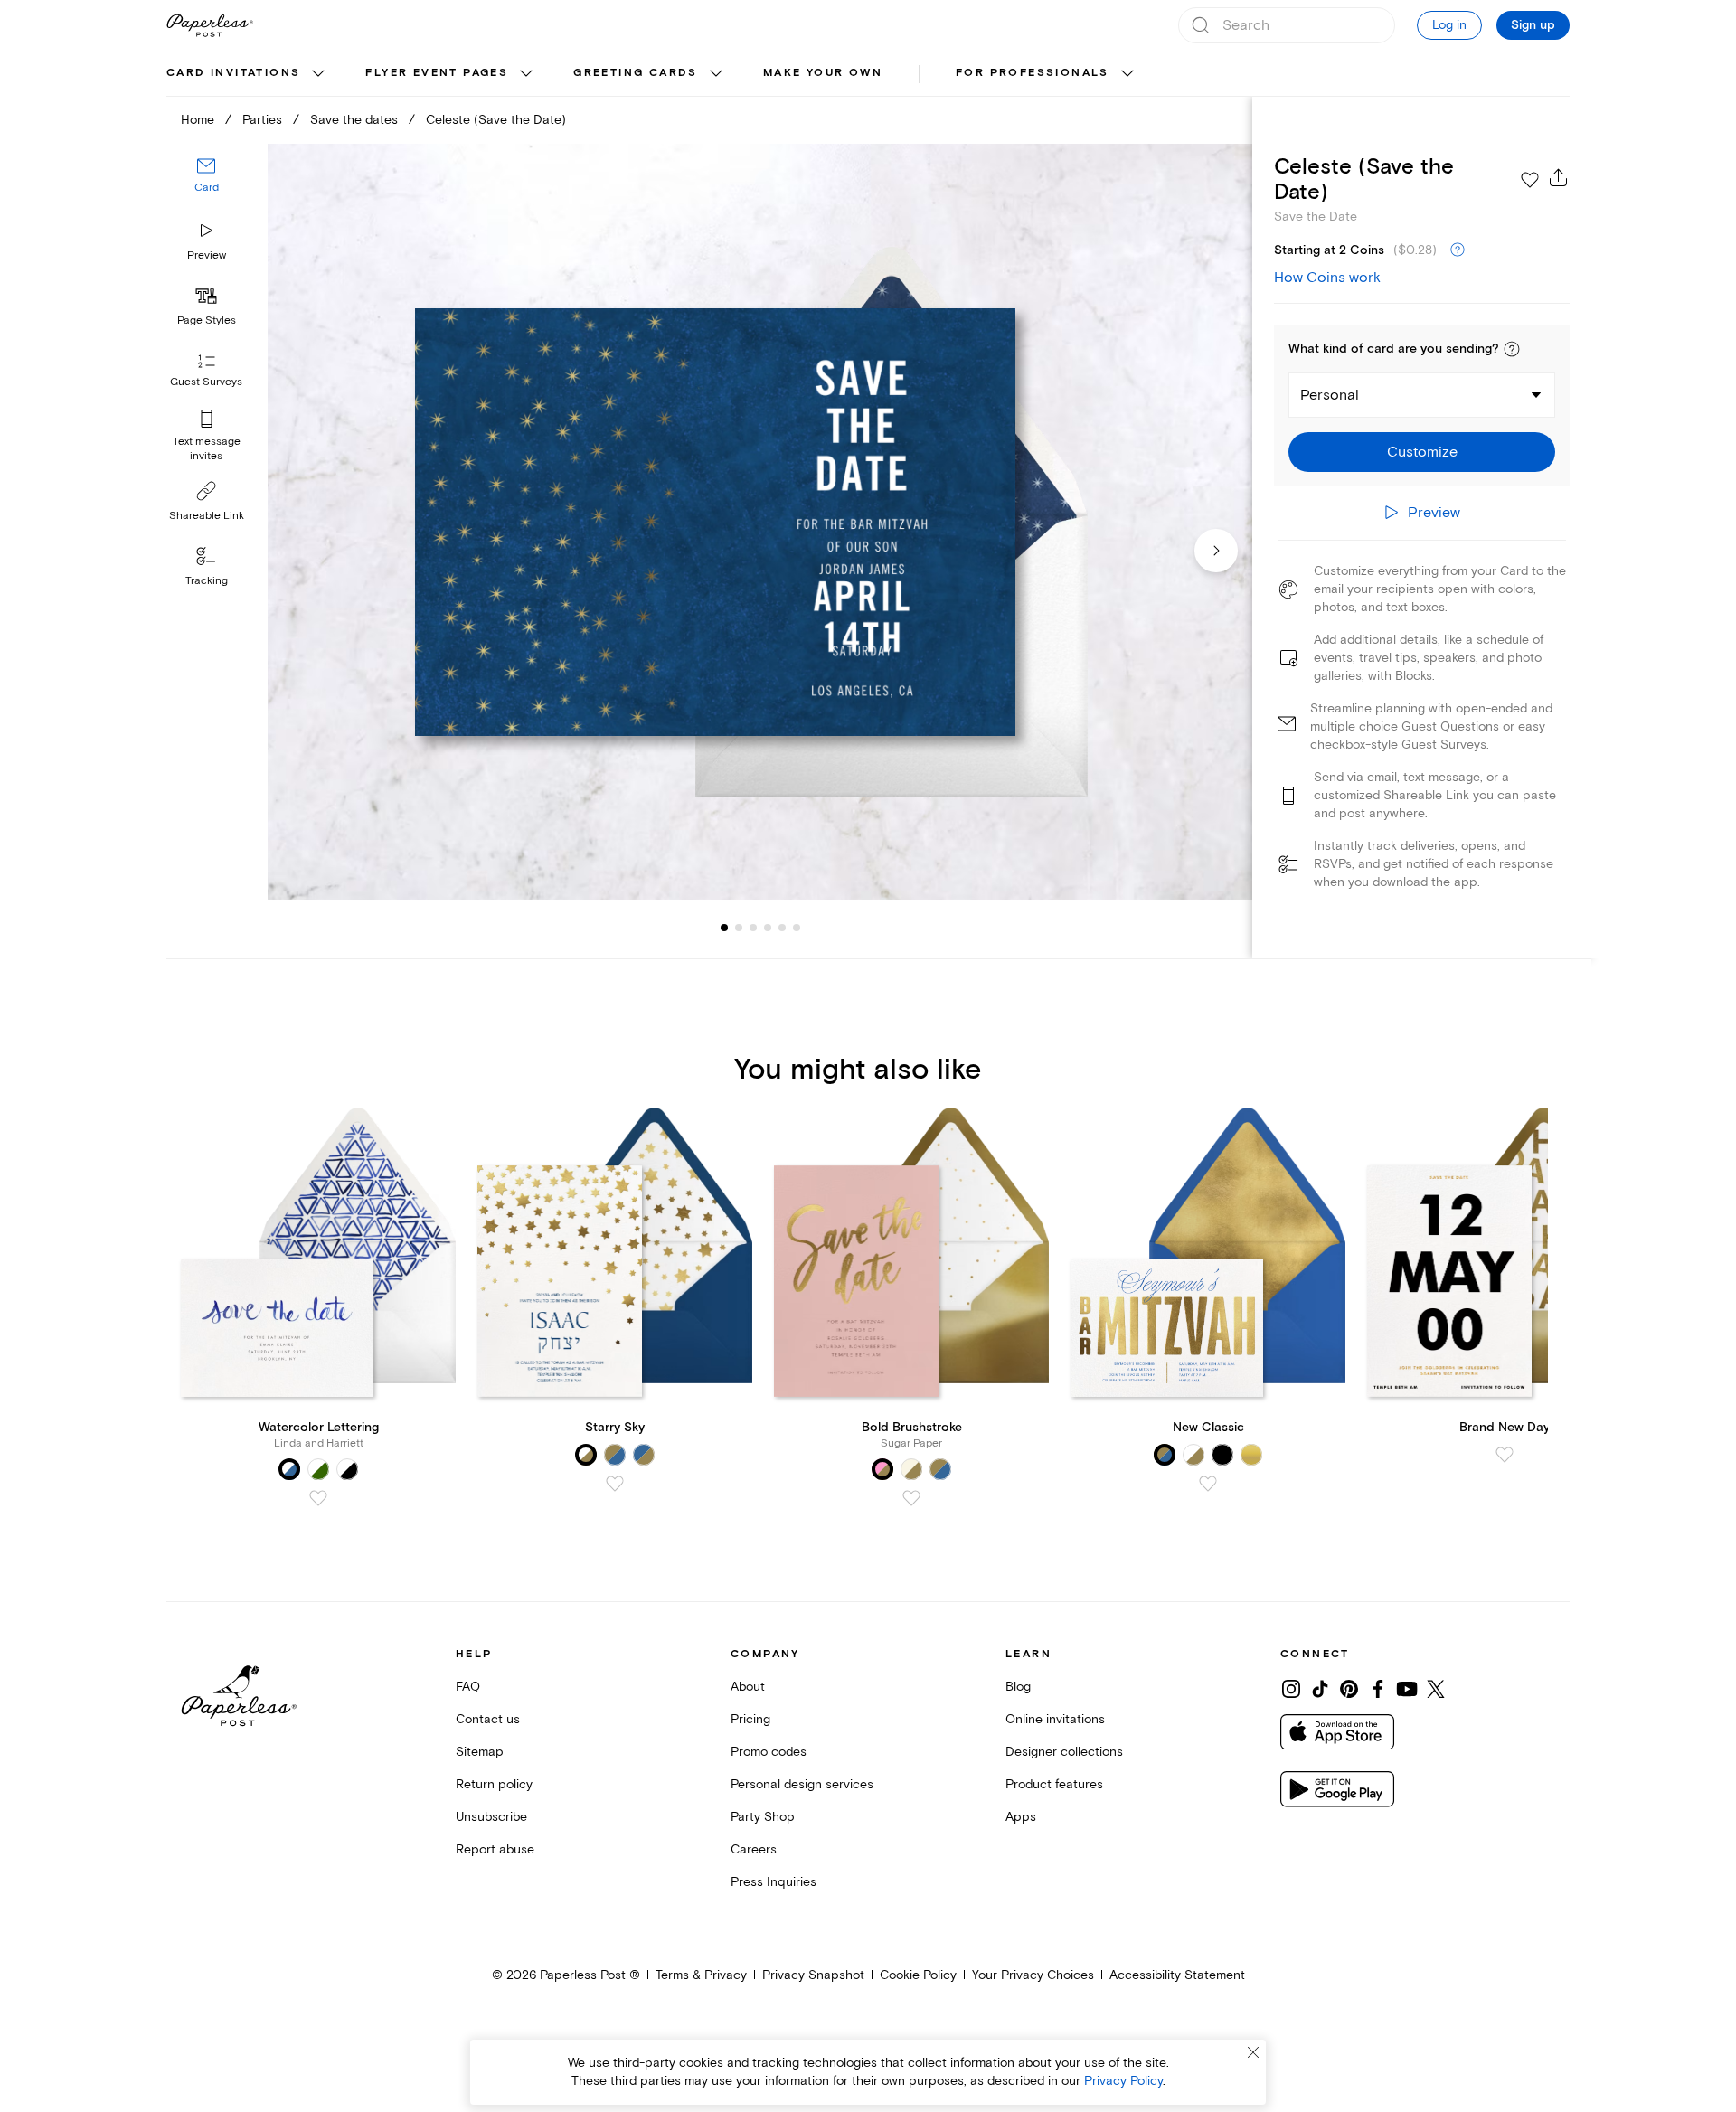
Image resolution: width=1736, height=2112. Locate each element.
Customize (1422, 452)
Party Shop (763, 1817)
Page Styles (207, 321)
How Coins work (1327, 278)
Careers (754, 1849)
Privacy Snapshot (813, 1975)
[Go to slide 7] (797, 928)
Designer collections (1064, 1752)
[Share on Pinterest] (1349, 1689)
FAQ (468, 1687)
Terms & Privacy (701, 1975)
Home (198, 120)
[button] (1512, 349)
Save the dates (354, 120)
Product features (1054, 1784)
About (748, 1687)
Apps (1021, 1817)
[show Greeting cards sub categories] (716, 74)
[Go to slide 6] (782, 928)
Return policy (494, 1784)
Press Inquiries (774, 1882)
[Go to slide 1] (724, 928)
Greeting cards (636, 73)
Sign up (1533, 25)
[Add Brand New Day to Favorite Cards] (1505, 1455)
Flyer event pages (437, 73)
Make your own (823, 73)
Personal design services (802, 1784)
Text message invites (207, 449)
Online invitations (1055, 1719)
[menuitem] (248, 74)
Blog (1018, 1687)
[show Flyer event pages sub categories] (526, 74)
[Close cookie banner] (1253, 2052)
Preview (207, 255)
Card (207, 188)
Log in (1449, 25)
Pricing (750, 1719)
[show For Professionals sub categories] (1127, 74)
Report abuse (495, 1849)
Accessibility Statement (1177, 1975)
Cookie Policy (918, 1975)
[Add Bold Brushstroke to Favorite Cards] (911, 1498)
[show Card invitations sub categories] (318, 74)
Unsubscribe (491, 1817)
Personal (1330, 395)
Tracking (207, 581)
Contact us (488, 1719)
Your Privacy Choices (1033, 1975)
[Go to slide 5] (768, 928)
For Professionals (1033, 73)
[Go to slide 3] (739, 928)
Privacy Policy (1123, 2081)
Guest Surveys (206, 382)
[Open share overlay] (1559, 177)
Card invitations (233, 73)
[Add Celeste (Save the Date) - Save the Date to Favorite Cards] (1530, 180)
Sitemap (480, 1752)
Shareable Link (207, 516)
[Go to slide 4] (753, 928)
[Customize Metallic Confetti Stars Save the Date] (759, 522)
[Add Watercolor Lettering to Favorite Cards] (318, 1498)
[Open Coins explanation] (1458, 250)
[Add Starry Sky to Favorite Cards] (615, 1484)
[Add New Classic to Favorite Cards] (1208, 1484)
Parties (262, 120)
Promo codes (769, 1752)
